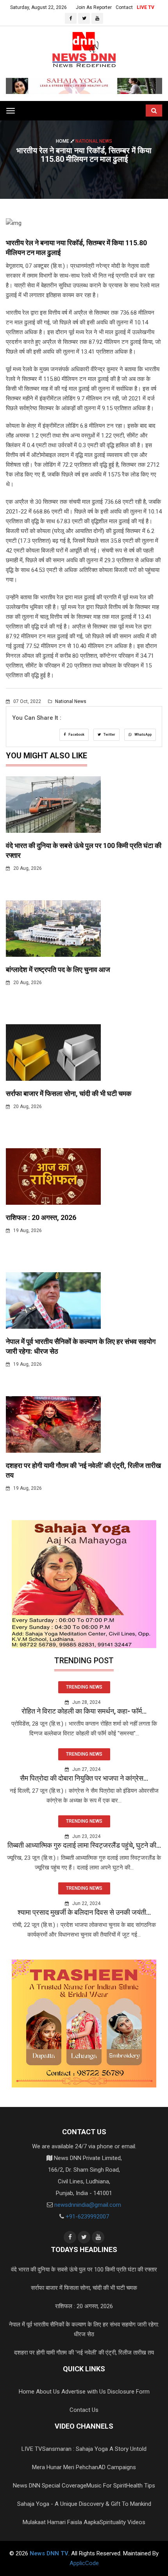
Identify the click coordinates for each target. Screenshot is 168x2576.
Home (63, 141)
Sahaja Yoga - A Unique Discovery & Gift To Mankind (84, 2504)
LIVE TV (146, 7)
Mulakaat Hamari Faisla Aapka (61, 2522)
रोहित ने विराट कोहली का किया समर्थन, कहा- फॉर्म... (84, 1711)
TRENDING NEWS (84, 1687)
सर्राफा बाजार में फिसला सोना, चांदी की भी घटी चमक (69, 1093)
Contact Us (84, 2410)
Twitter (109, 735)
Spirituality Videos (122, 2522)
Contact (124, 7)
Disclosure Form (129, 2392)
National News (70, 701)
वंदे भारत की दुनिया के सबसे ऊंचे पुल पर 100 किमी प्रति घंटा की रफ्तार (84, 2270)
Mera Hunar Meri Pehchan (65, 2467)
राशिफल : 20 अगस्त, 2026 (41, 1217)
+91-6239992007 (87, 2217)
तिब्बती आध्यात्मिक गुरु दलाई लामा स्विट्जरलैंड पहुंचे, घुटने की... (84, 1845)
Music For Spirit (106, 2486)
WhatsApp (143, 735)
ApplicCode (84, 2563)
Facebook (76, 735)
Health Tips (141, 2486)
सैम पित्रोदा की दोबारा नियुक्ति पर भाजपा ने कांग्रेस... (84, 1778)
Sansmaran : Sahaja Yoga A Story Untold (94, 2449)
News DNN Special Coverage (50, 2486)
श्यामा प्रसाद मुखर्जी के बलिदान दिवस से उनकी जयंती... (84, 1912)
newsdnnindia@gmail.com (88, 2205)
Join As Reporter (94, 7)
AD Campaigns (117, 2467)
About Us (48, 2392)
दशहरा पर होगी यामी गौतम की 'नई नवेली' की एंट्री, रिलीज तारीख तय (84, 2353)
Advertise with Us (84, 2392)
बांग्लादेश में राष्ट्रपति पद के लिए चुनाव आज (58, 969)
